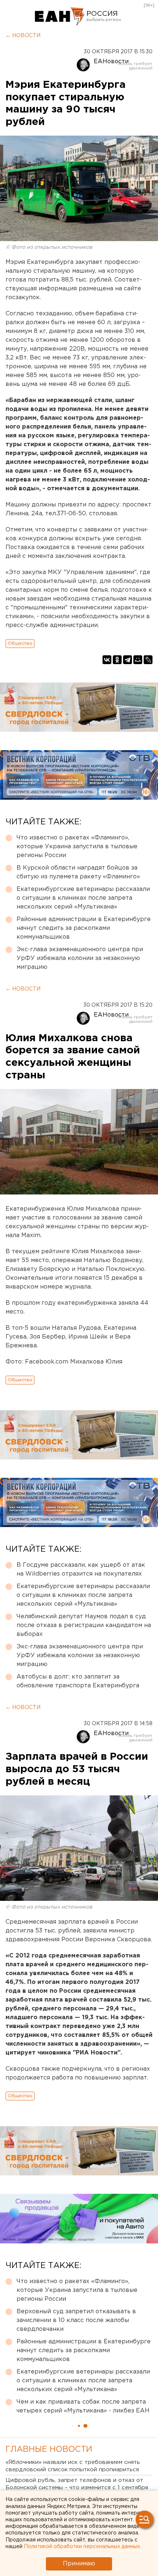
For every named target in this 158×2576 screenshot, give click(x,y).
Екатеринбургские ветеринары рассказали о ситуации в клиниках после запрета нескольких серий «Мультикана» (83, 898)
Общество (20, 643)
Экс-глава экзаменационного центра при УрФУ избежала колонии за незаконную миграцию (80, 958)
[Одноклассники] (117, 660)
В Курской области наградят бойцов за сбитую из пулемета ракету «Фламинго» (78, 872)
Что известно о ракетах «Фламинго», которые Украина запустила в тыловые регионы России (77, 847)
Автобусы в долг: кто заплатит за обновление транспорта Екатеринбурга (78, 1681)
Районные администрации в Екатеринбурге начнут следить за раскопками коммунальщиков (84, 928)
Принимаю (79, 2564)
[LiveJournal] (148, 660)
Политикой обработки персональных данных (82, 2547)
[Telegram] (128, 660)
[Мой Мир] (138, 660)
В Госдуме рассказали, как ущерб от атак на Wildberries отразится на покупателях (81, 1570)
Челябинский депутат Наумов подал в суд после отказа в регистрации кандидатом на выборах (84, 1625)
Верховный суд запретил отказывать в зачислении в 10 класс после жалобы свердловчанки (76, 2320)
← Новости (23, 36)
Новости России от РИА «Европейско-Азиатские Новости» (60, 17)
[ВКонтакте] (107, 660)
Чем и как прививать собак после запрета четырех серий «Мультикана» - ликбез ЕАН (83, 2406)
